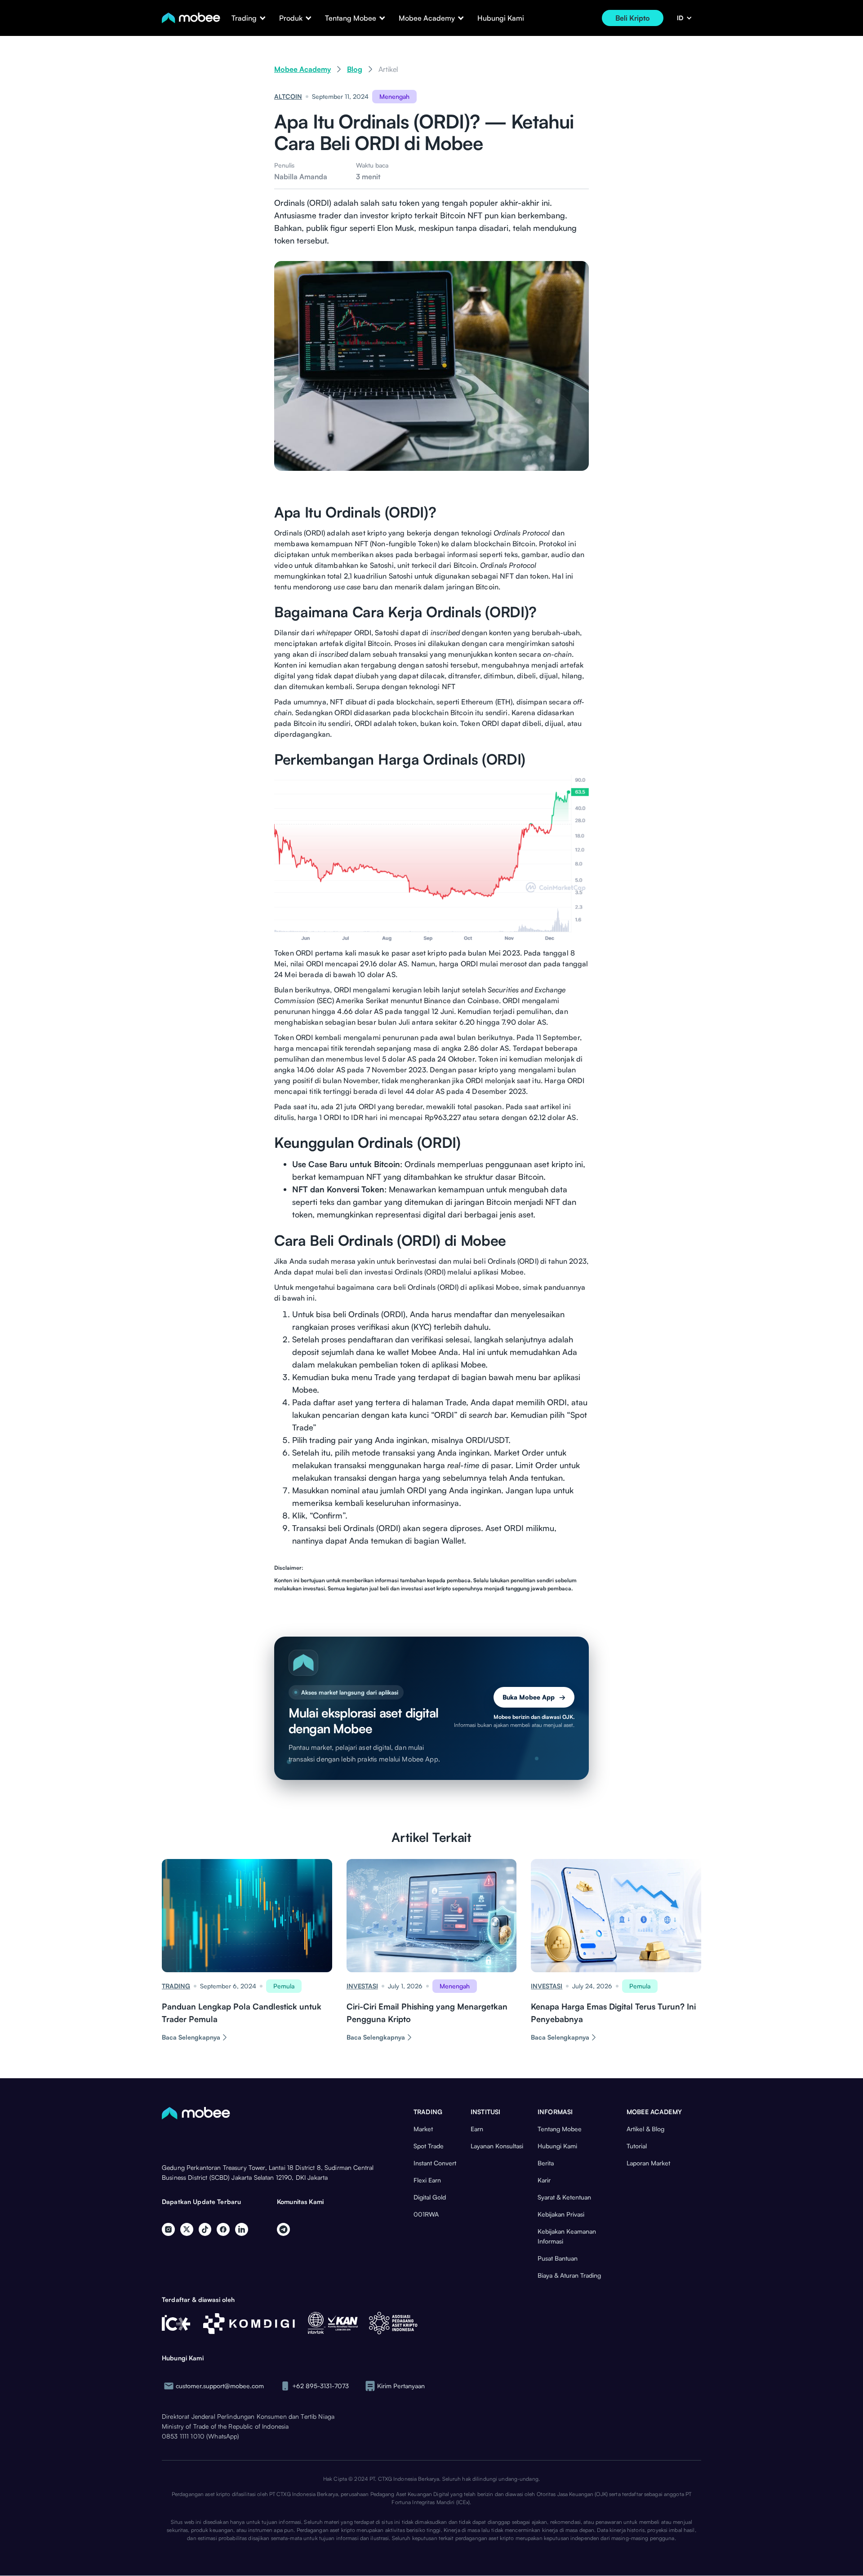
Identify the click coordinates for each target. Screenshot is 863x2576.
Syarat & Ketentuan (564, 2197)
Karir (544, 2180)
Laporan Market (648, 2163)
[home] (191, 18)
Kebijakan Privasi (561, 2214)
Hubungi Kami (501, 18)
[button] (244, 18)
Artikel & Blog (645, 2129)
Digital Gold (430, 2197)
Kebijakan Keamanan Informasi (567, 2236)
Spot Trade (429, 2146)
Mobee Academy (302, 69)
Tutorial (637, 2146)
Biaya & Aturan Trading (569, 2275)
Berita (546, 2163)
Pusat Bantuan (558, 2258)
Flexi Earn (427, 2180)
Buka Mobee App (534, 1697)
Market (423, 2129)
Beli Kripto (633, 18)
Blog (355, 69)
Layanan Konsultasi (497, 2146)
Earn (477, 2129)
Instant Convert (435, 2163)
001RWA (426, 2214)
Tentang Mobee (560, 2129)
